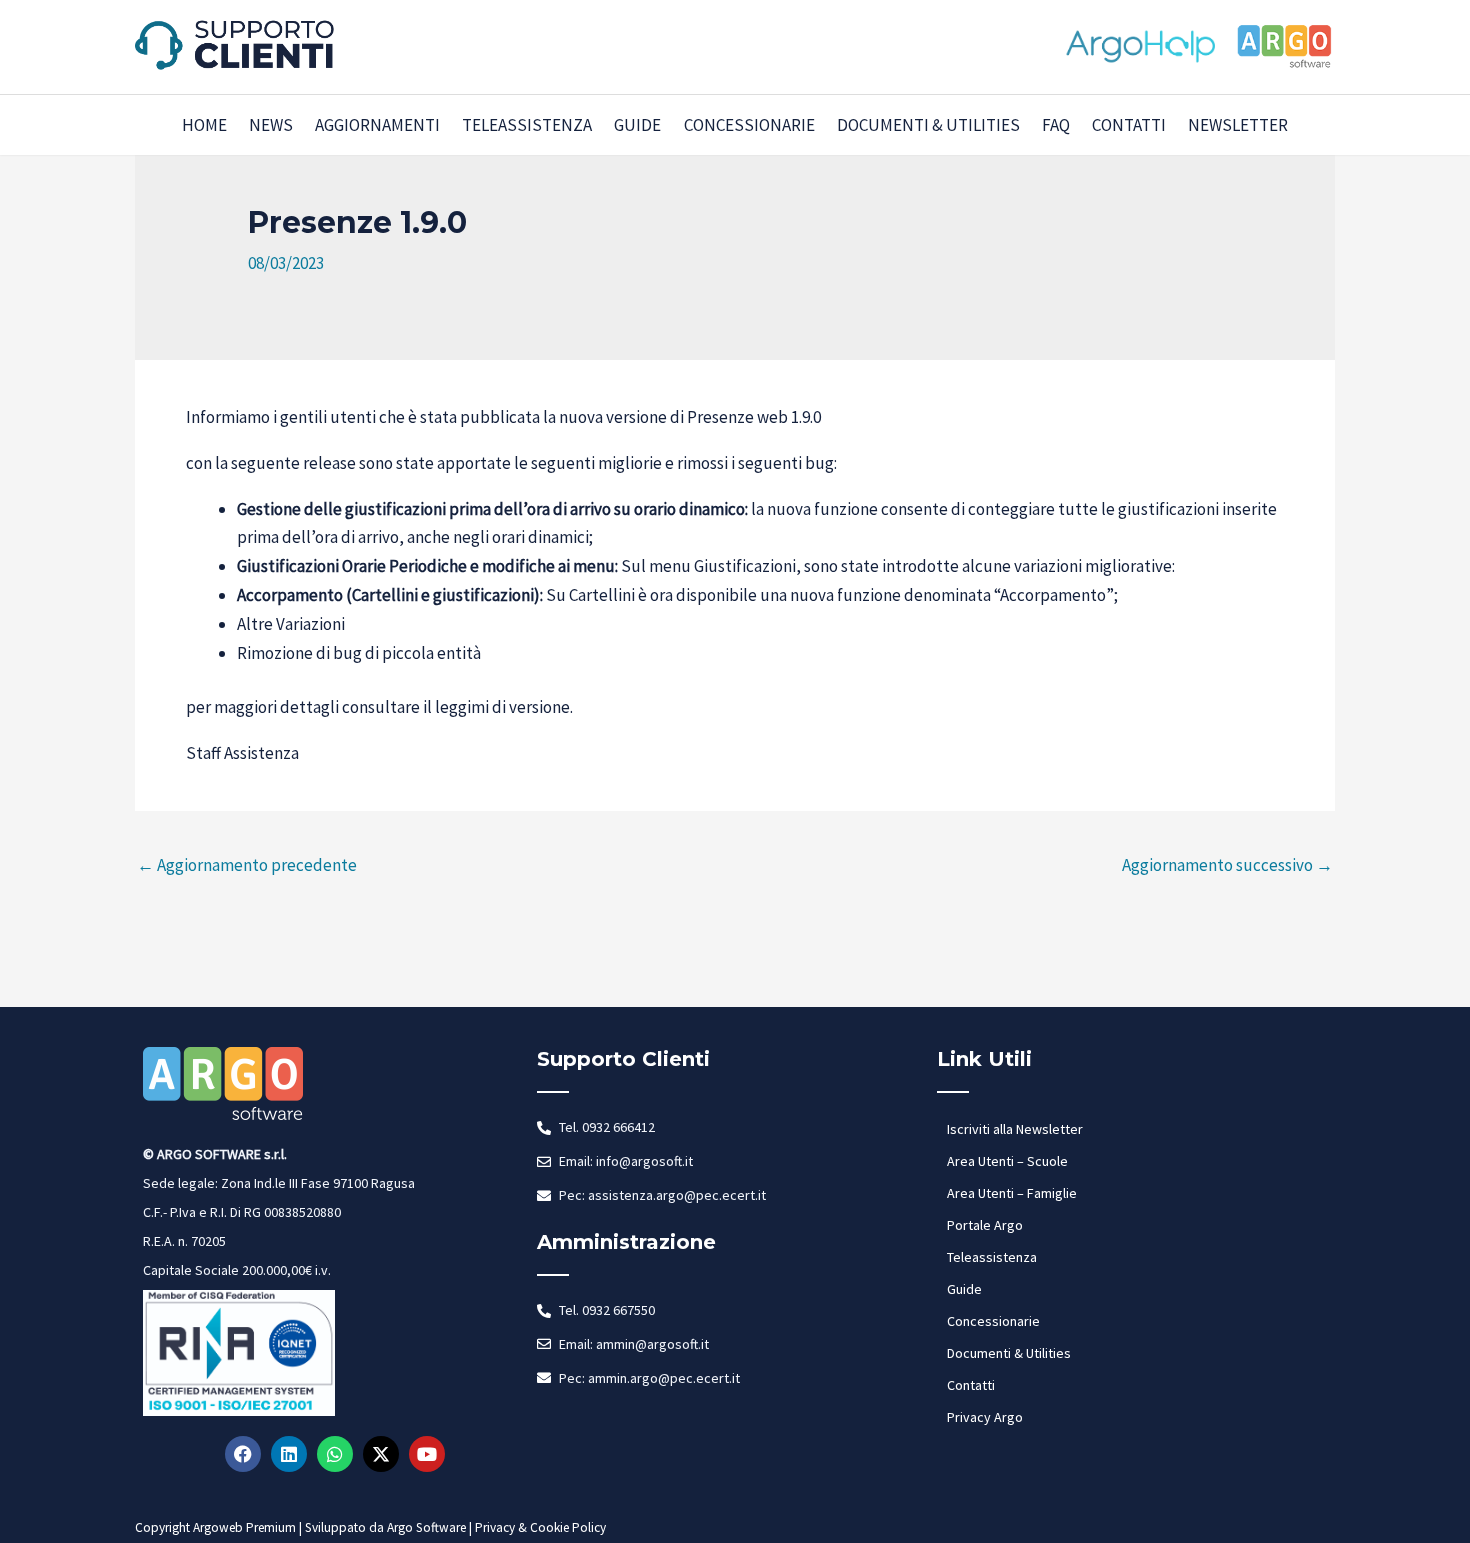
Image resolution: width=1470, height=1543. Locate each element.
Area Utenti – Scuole (1007, 1161)
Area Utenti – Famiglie (1012, 1193)
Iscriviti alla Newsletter (1015, 1129)
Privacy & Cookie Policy (540, 1527)
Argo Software (426, 1527)
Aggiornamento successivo (1227, 865)
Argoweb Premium (244, 1527)
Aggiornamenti (377, 125)
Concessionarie (749, 125)
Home (204, 125)
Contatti (1129, 125)
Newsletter (1238, 125)
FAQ (1056, 125)
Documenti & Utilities (928, 125)
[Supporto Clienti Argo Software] (235, 45)
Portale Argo (985, 1225)
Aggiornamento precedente (247, 865)
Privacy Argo (985, 1417)
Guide (637, 125)
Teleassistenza (527, 125)
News (271, 125)
